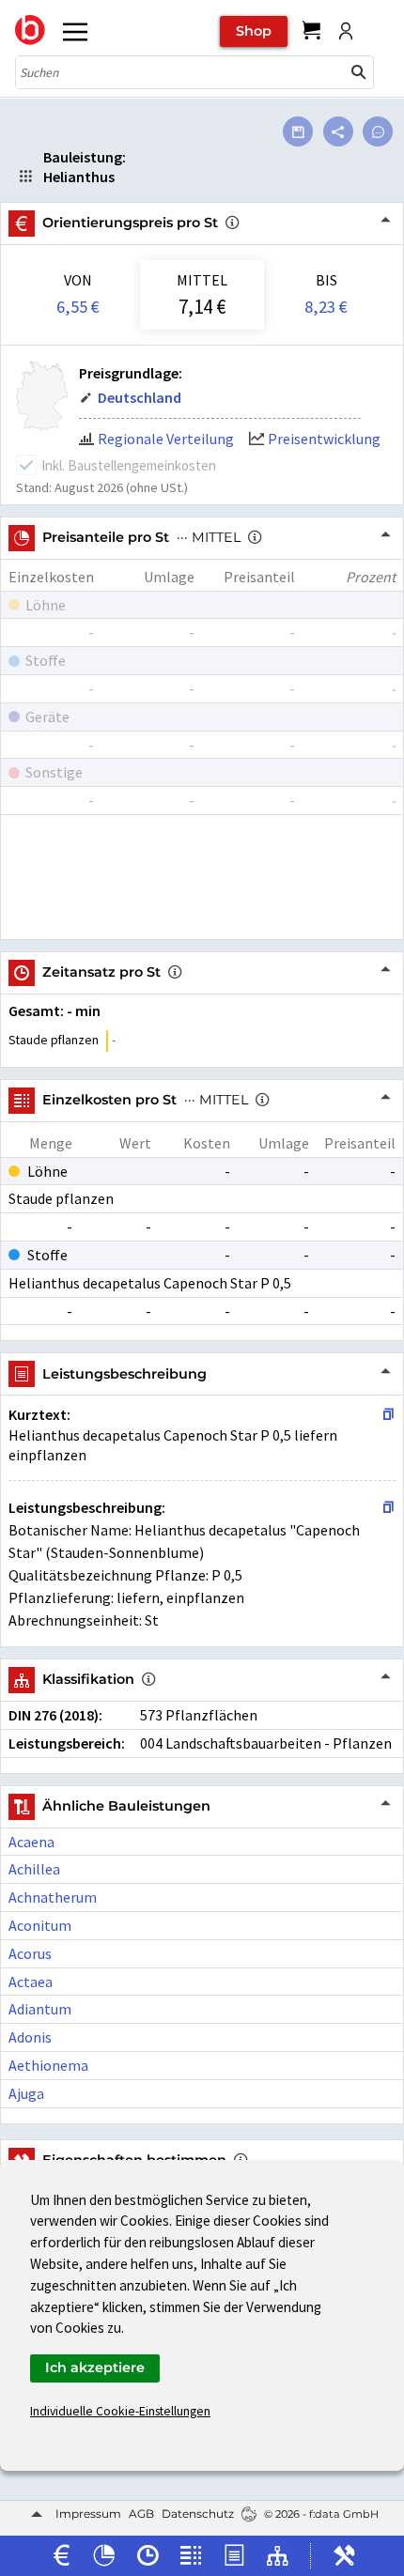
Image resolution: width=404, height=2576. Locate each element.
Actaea (31, 1982)
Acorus (30, 1953)
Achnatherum (53, 1897)
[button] (359, 72)
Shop (254, 31)
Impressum (88, 2514)
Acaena (31, 1842)
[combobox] (180, 72)
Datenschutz (198, 2514)
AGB (141, 2514)
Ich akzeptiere (95, 2368)
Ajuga (26, 2093)
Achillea (34, 1869)
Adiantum (40, 2009)
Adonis (30, 2037)
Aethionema (48, 2065)
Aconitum (40, 1925)
